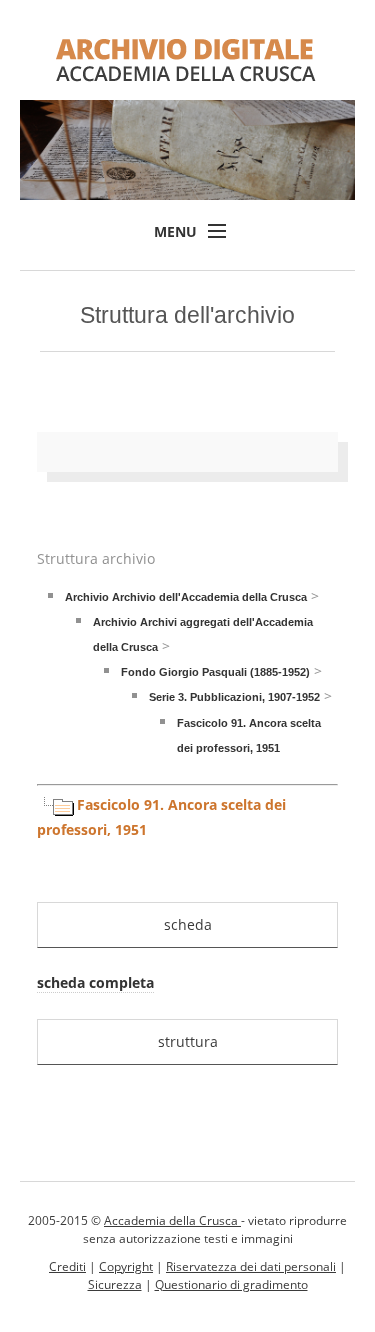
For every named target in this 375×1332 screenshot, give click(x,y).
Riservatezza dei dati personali (251, 1266)
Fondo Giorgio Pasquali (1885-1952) (215, 672)
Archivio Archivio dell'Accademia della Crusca (186, 597)
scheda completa (95, 982)
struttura (188, 1041)
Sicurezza (115, 1284)
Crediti (67, 1266)
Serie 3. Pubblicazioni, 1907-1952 (234, 697)
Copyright (126, 1266)
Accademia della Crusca (172, 1220)
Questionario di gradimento (231, 1284)
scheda (188, 924)
